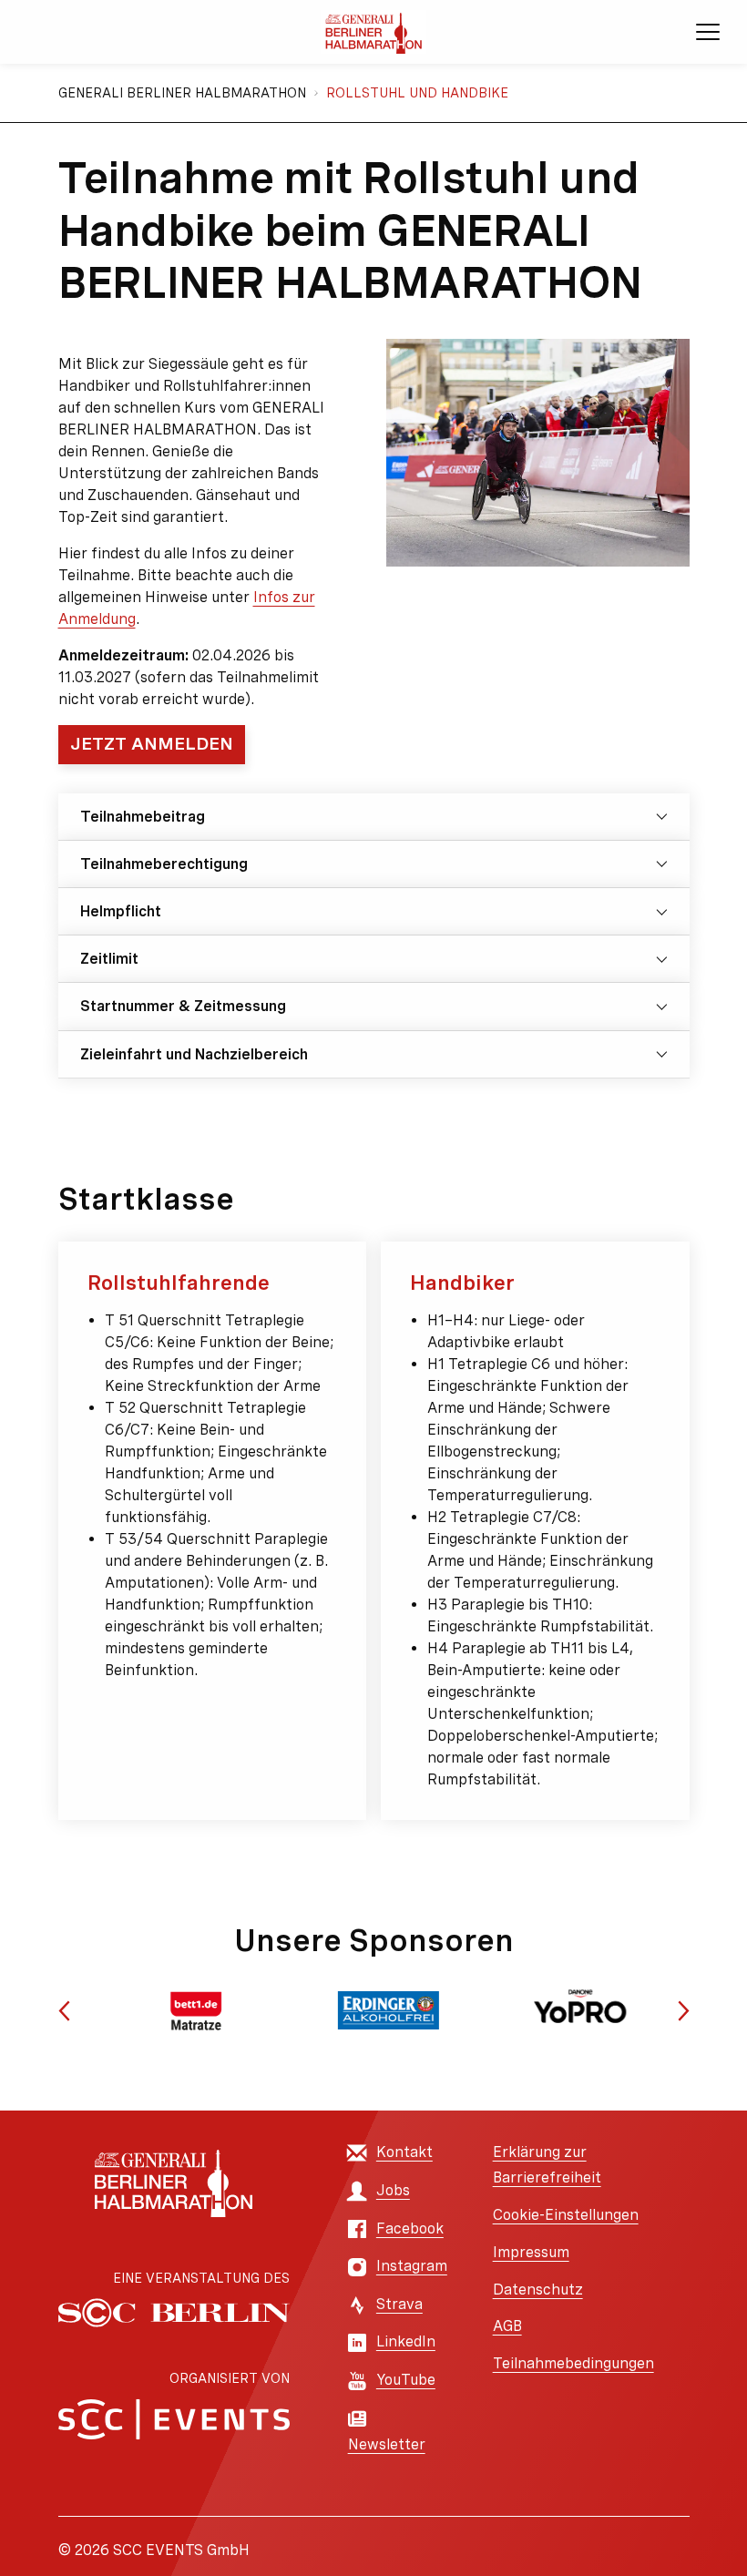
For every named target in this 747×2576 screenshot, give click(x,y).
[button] (64, 2011)
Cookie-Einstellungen (566, 2215)
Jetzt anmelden (152, 744)
